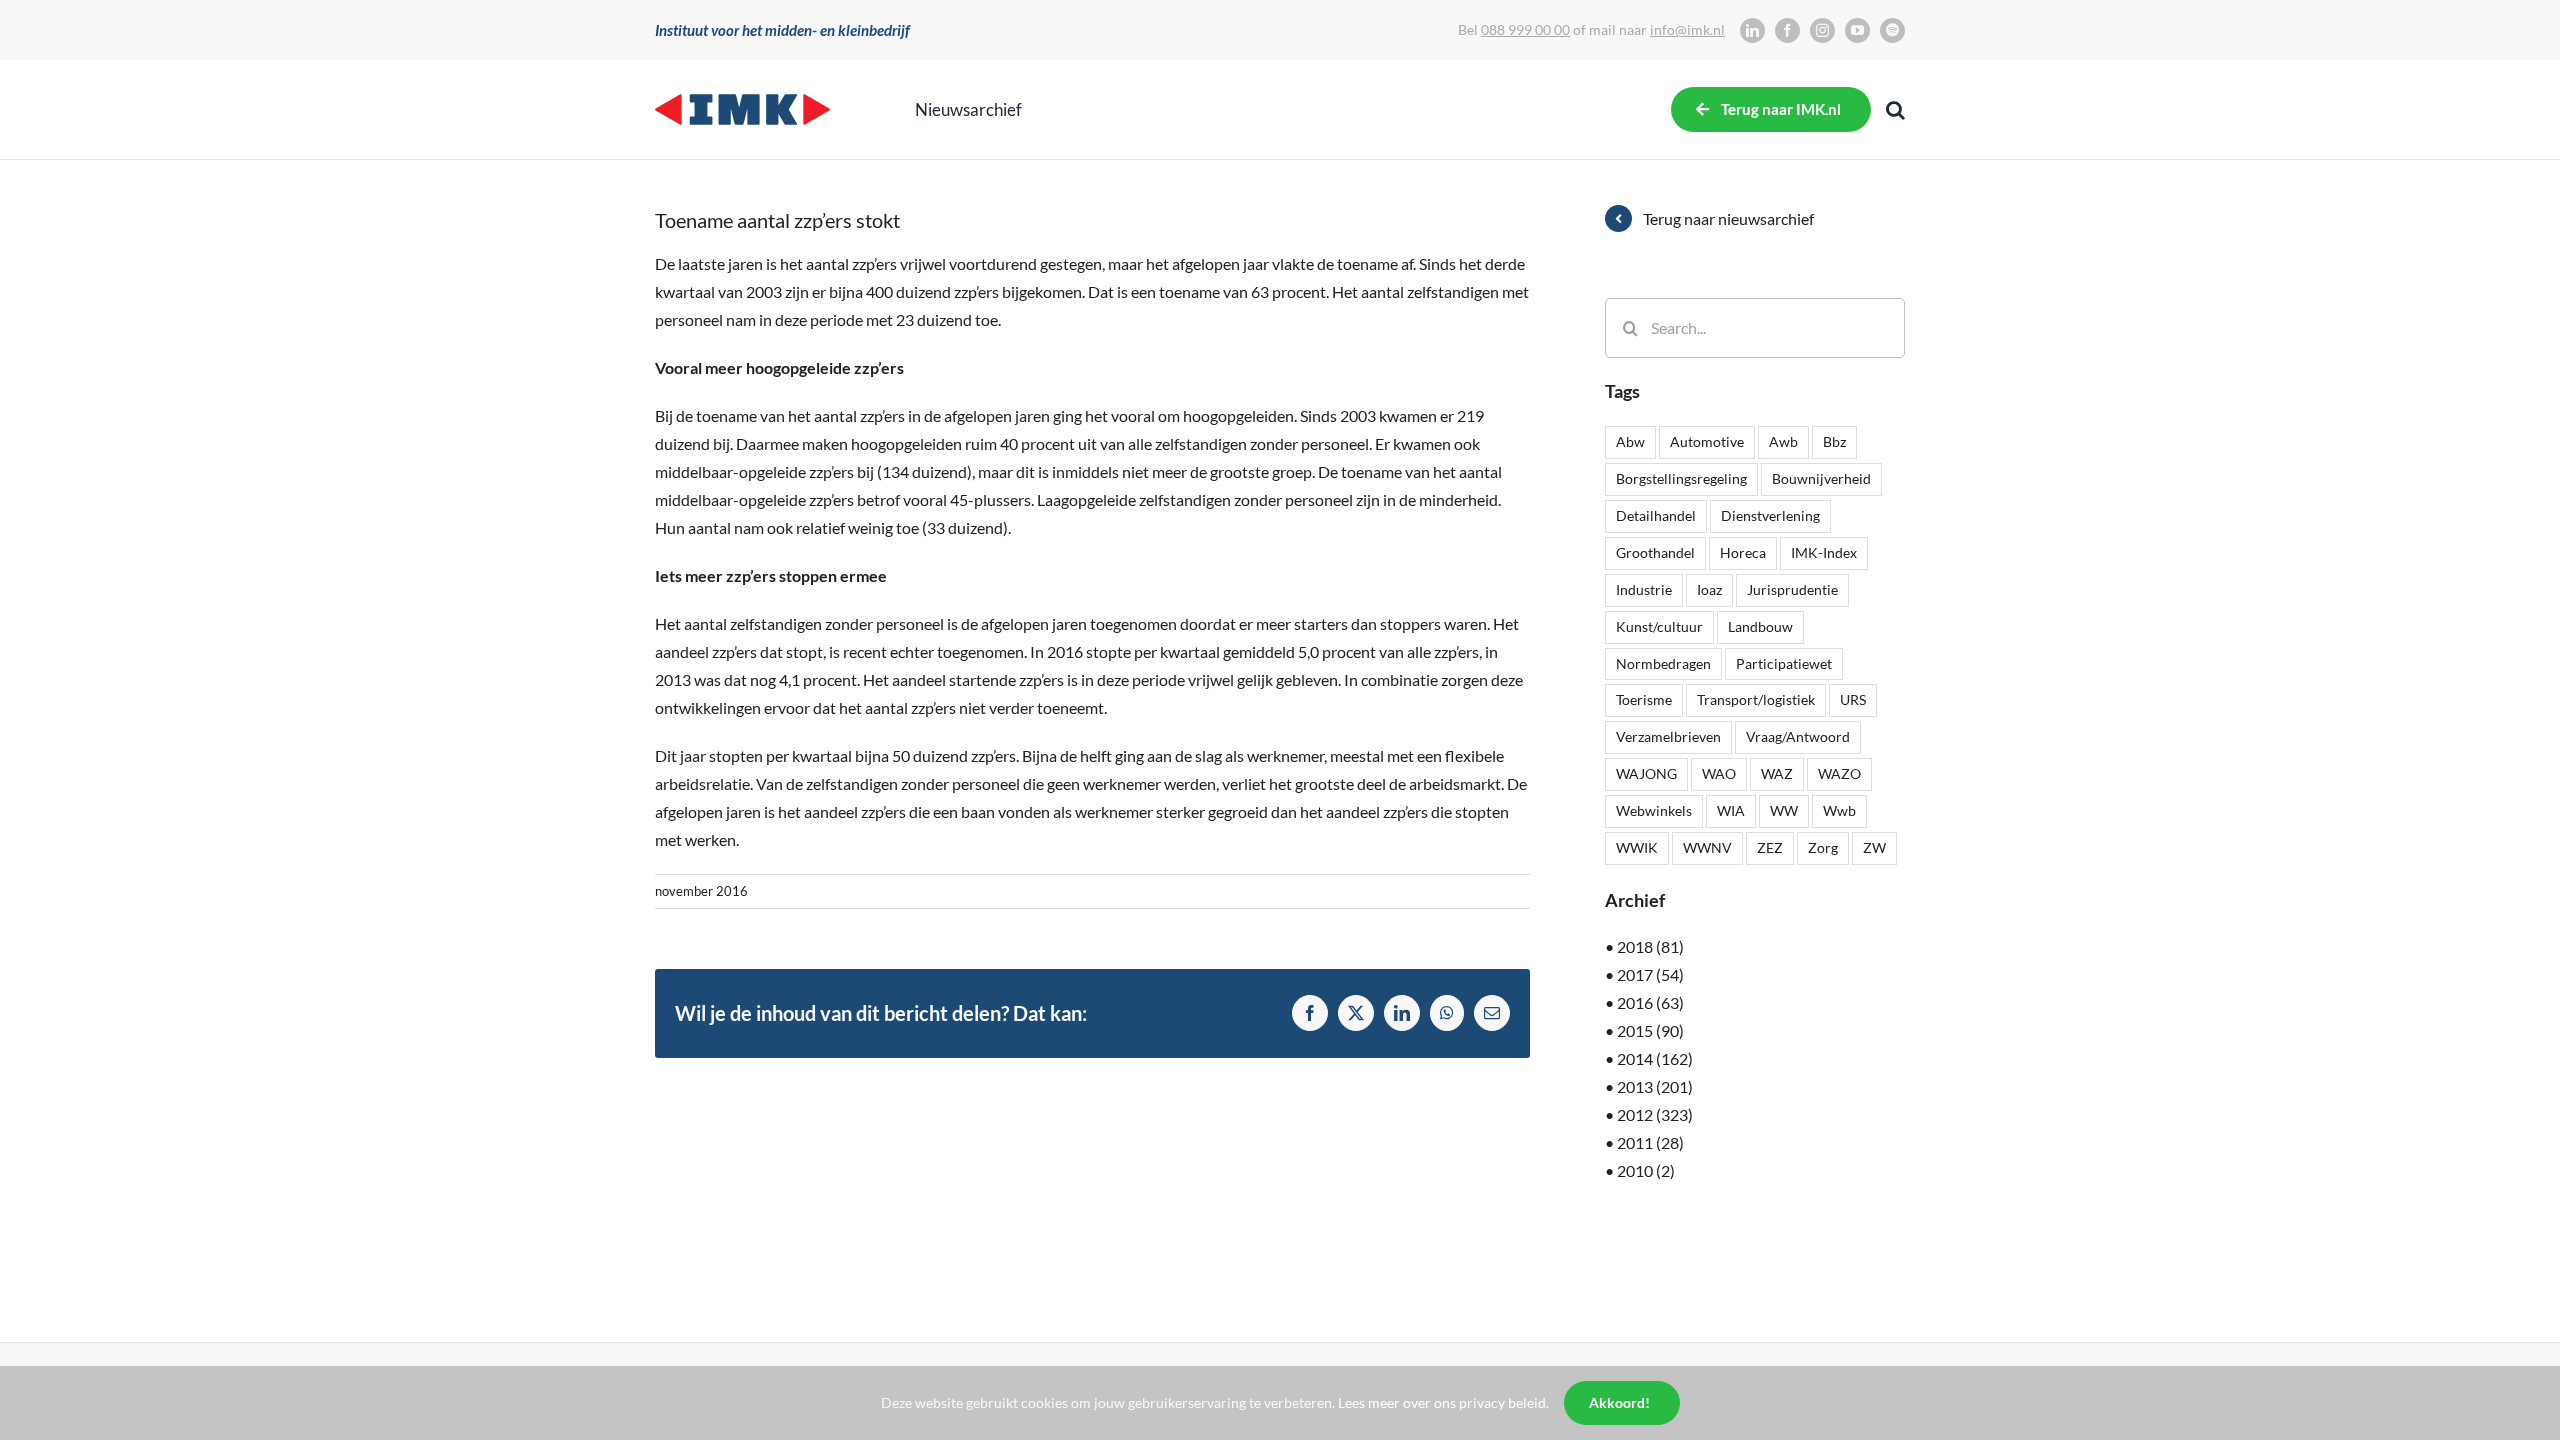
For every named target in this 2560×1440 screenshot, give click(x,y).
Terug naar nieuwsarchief (1728, 218)
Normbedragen (1663, 663)
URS (1853, 699)
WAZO (1839, 773)
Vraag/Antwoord (1798, 736)
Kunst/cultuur (1659, 626)
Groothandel (1655, 552)
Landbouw (1760, 626)
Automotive (1707, 441)
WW (1784, 810)
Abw (1630, 441)
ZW (1874, 847)
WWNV (1707, 847)
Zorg (1823, 847)
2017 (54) (1650, 974)
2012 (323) (1655, 1114)
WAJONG (1646, 773)
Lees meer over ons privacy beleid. (1443, 1402)
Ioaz (1709, 589)
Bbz (1834, 441)
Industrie (1644, 589)
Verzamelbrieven (1668, 736)
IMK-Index (1824, 552)
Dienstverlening (1770, 515)
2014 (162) (1655, 1058)
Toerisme (1644, 699)
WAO (1719, 773)
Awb (1783, 441)
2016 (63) (1650, 1002)
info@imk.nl (1687, 29)
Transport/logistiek (1756, 699)
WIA (1731, 810)
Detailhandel (1656, 515)
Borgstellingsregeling (1681, 478)
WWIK (1637, 847)
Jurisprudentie (1792, 589)
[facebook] (1787, 30)
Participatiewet (1784, 663)
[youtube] (1857, 30)
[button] (1895, 110)
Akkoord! (1619, 1402)
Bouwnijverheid (1821, 478)
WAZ (1777, 773)
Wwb (1839, 810)
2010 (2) (1646, 1170)
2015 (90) (1650, 1030)
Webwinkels (1654, 810)
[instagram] (1822, 30)
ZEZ (1770, 847)
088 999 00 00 (1525, 29)
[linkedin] (1752, 30)
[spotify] (1892, 30)
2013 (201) (1655, 1086)
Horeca (1743, 552)
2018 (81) (1650, 946)
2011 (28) (1650, 1142)
